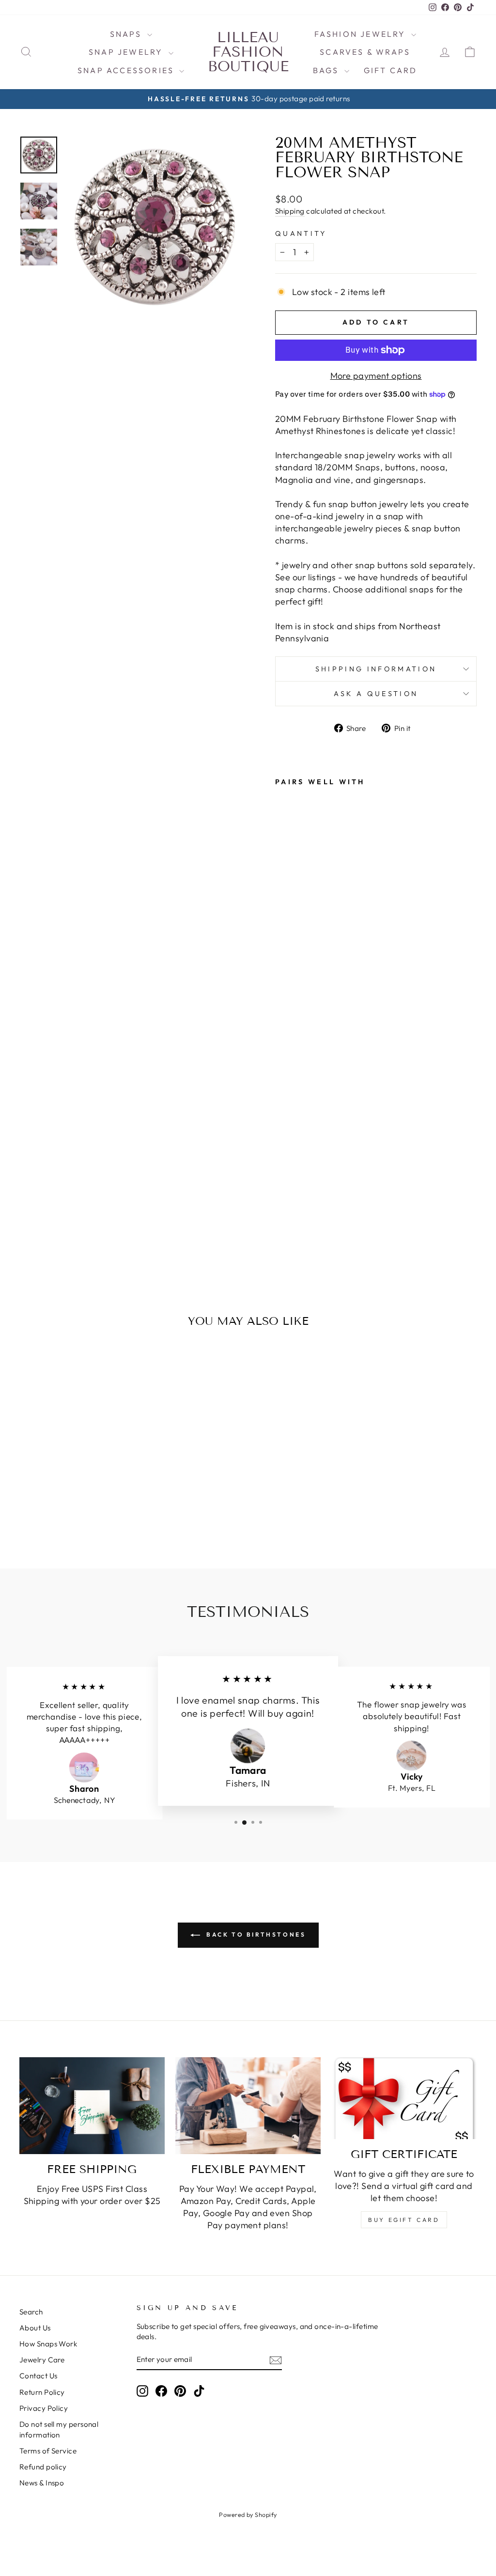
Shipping (290, 211)
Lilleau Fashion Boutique (248, 52)
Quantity (301, 233)
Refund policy (43, 2467)
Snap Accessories (127, 70)
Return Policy (42, 2392)
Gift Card (391, 70)
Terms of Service (48, 2451)
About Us (35, 2328)
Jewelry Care (42, 2360)
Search (31, 2312)
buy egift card (404, 2220)
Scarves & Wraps (365, 52)
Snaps (127, 34)
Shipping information (376, 669)
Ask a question (376, 694)
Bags (327, 70)
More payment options (376, 376)
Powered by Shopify (248, 2514)
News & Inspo (42, 2483)
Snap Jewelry (127, 52)
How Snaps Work (48, 2344)
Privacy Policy (44, 2408)
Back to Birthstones (255, 1934)
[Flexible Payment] (248, 2106)
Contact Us (39, 2376)
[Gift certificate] (404, 2098)
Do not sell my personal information (59, 2429)
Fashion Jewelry (362, 34)
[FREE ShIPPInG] (92, 2106)
